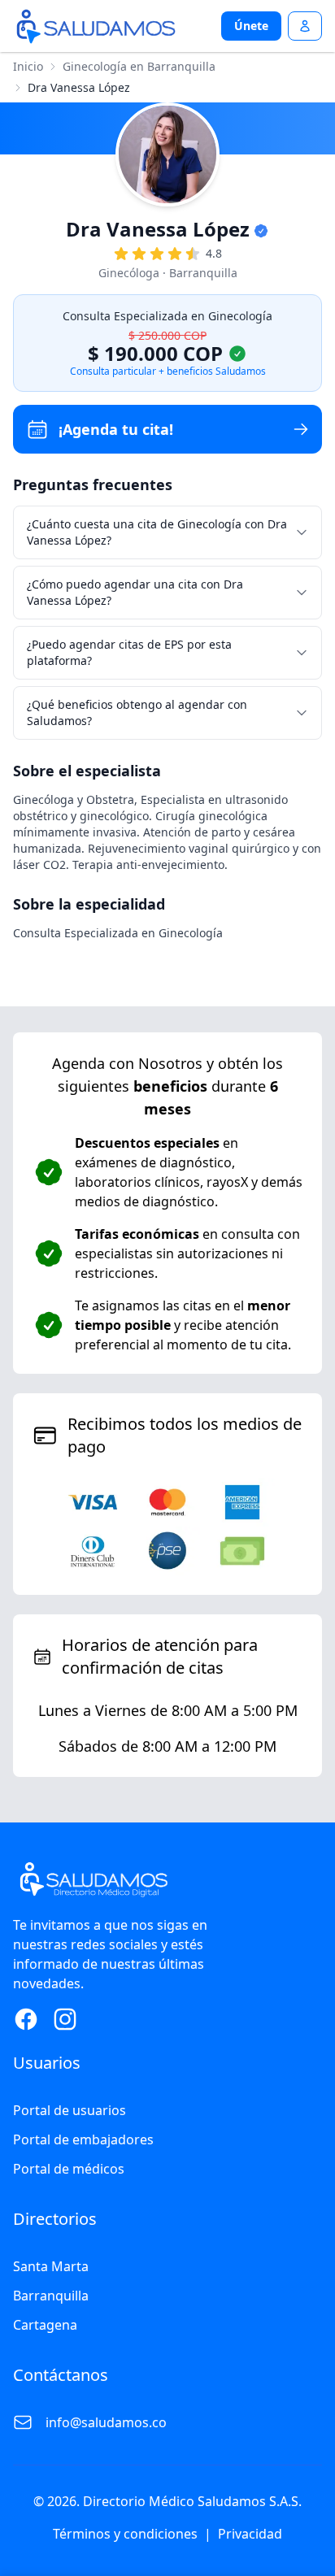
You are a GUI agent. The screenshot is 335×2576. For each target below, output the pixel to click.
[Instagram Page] (65, 2019)
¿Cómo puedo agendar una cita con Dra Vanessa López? (135, 592)
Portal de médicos (69, 2169)
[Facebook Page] (26, 2019)
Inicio (28, 66)
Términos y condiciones (125, 2534)
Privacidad (250, 2534)
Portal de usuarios (70, 2110)
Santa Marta (51, 2266)
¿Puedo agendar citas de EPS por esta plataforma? (129, 652)
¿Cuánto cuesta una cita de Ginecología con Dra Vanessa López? (157, 532)
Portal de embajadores (83, 2139)
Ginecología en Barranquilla (139, 66)
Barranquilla (51, 2296)
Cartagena (45, 2325)
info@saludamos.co (106, 2422)
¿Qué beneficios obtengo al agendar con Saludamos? (137, 712)
